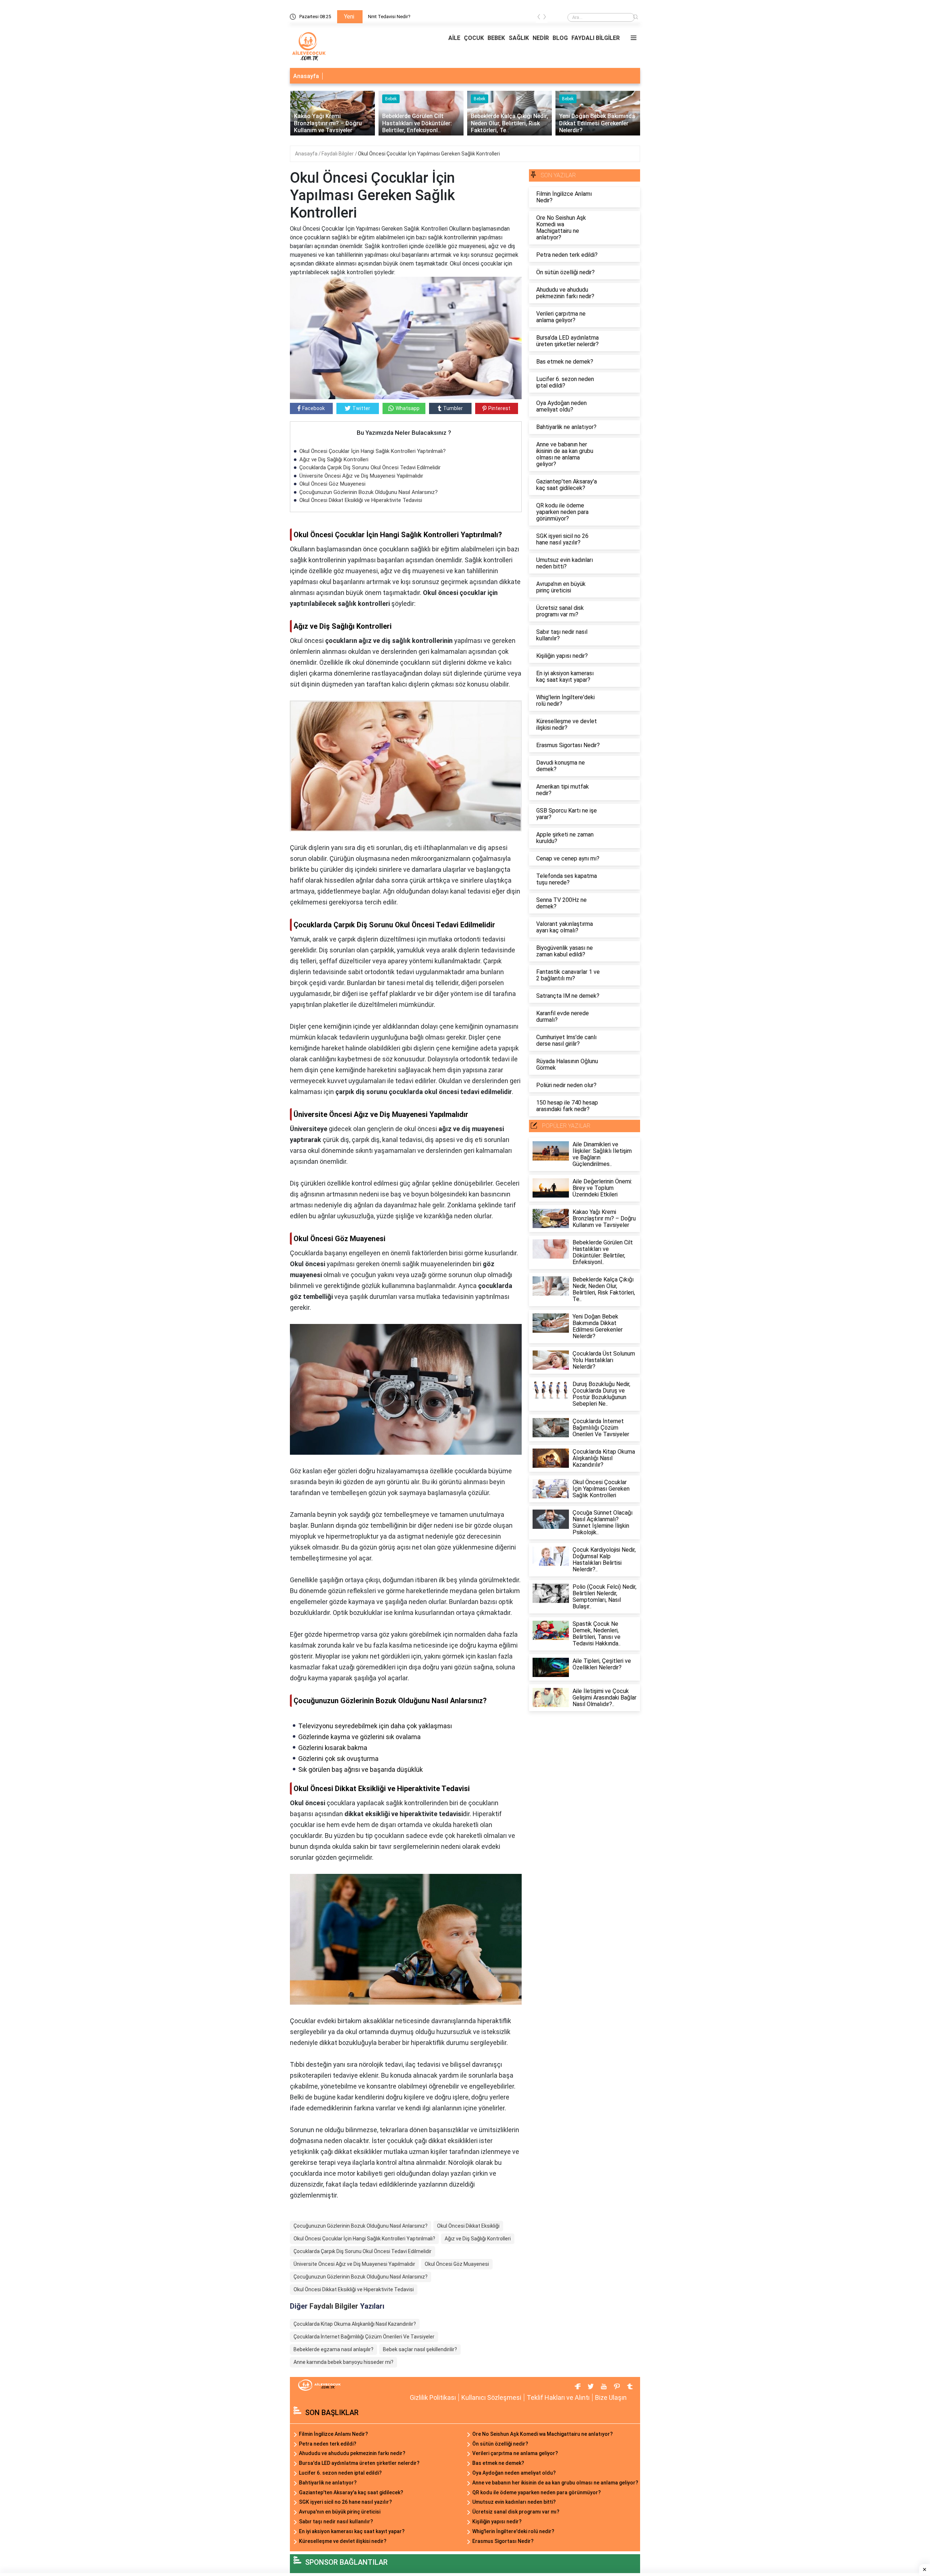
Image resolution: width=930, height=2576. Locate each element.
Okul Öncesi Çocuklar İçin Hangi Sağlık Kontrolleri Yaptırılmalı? (373, 451)
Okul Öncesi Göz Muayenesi (332, 484)
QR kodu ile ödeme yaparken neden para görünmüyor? (537, 2492)
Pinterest (499, 408)
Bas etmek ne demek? (498, 2463)
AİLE (454, 38)
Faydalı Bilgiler (338, 154)
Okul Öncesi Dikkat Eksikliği (468, 2226)
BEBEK (496, 38)
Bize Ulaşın (611, 2397)
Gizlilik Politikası (433, 2397)
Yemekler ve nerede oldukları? (399, 17)
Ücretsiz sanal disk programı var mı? (516, 2512)
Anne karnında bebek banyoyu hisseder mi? (343, 2362)
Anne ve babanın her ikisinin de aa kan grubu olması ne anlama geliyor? (555, 2483)
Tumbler (453, 408)
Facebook (314, 408)
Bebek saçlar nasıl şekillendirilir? (420, 2349)
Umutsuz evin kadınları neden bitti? (514, 2502)
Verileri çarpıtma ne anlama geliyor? (515, 2453)
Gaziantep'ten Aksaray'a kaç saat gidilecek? (351, 2492)
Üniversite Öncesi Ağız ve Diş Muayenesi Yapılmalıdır (361, 476)
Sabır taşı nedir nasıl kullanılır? (336, 2522)
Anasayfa (306, 76)
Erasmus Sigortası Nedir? (503, 2541)
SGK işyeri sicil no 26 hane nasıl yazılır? (345, 2502)
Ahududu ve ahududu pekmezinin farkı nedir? (352, 2453)
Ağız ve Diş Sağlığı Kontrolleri (334, 459)
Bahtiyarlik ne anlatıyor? (328, 2483)
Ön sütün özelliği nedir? (500, 2444)
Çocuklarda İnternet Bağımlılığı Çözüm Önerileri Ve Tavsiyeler (364, 2337)
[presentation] (539, 18)
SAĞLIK (519, 38)
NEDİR (541, 38)
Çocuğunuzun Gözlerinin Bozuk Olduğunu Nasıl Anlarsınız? (369, 492)
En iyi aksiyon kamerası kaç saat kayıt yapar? (352, 2531)
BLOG (560, 38)
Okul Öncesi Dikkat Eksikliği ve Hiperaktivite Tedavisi (361, 500)
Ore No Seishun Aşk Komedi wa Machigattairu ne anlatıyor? (543, 2434)
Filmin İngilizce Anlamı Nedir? (333, 2434)
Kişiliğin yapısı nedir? (497, 2522)
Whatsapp (408, 408)
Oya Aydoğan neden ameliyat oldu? (514, 2473)
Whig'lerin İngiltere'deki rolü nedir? (513, 2531)
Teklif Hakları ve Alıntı (558, 2397)
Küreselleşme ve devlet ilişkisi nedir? (343, 2541)
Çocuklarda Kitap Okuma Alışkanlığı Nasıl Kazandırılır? (355, 2324)
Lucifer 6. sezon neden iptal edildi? (340, 2473)
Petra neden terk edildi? (328, 2444)
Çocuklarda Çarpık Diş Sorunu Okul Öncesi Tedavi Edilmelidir (370, 467)
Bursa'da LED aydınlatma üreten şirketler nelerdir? (359, 2463)
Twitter (361, 408)
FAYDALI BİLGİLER (596, 38)
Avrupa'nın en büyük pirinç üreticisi (340, 2512)
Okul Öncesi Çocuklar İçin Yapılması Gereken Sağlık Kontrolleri (429, 154)
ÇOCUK (474, 38)
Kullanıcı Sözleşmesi (491, 2397)
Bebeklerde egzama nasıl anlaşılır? (333, 2349)
